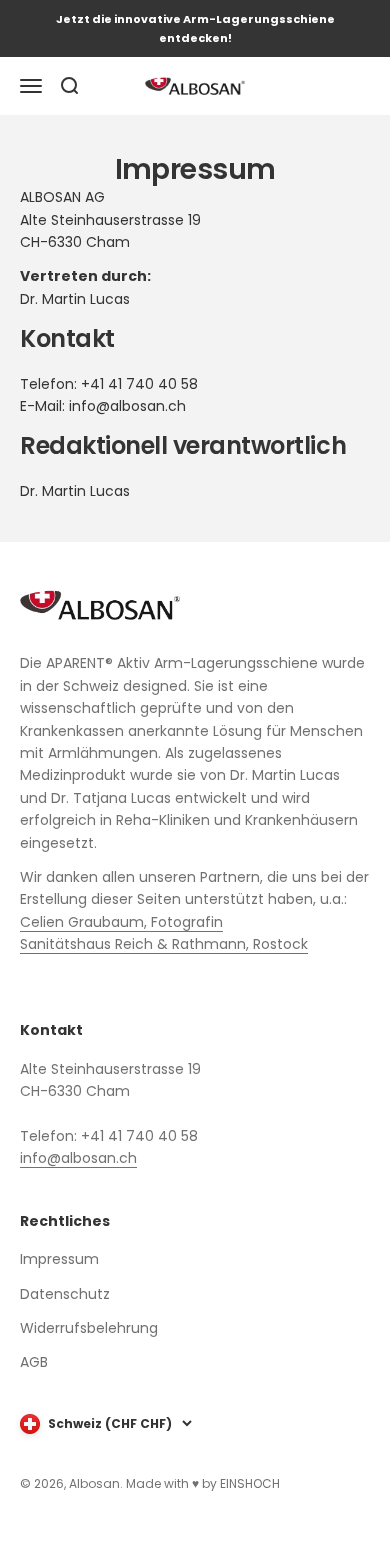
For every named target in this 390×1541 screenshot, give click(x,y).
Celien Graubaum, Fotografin (121, 922)
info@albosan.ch (78, 1158)
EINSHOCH (250, 1483)
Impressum (59, 1259)
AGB (34, 1362)
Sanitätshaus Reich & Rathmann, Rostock (164, 944)
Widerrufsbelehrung (89, 1328)
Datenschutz (65, 1294)
